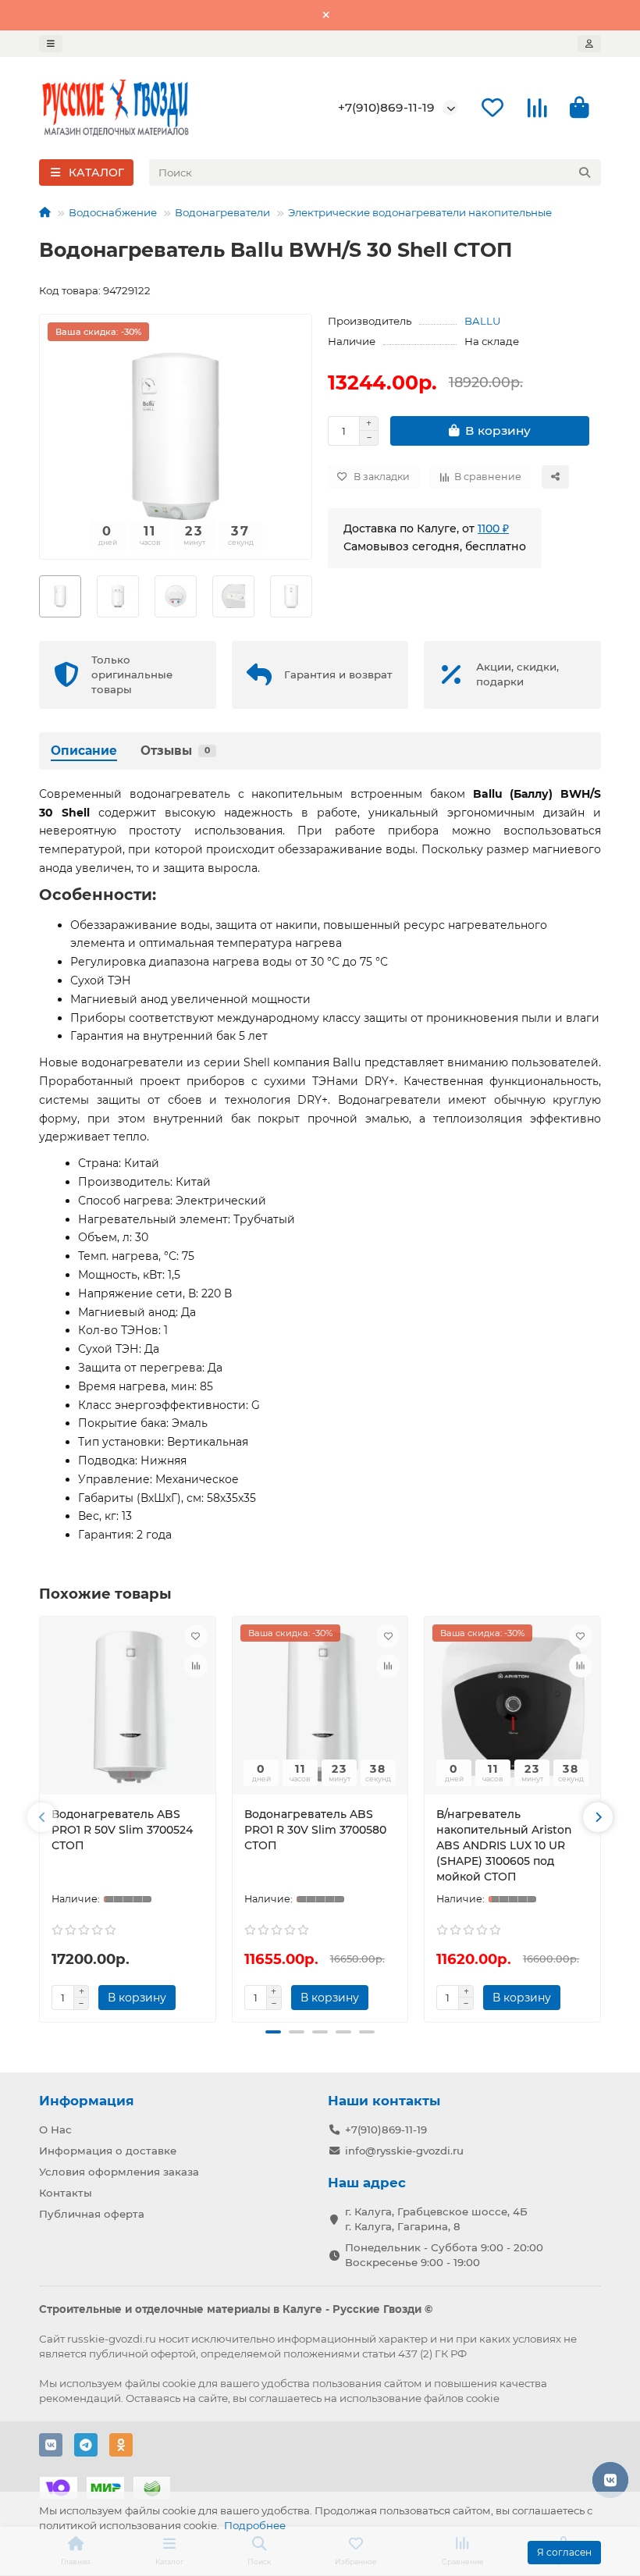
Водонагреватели (222, 212)
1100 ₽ (493, 528)
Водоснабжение (113, 212)
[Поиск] (585, 173)
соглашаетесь (285, 2398)
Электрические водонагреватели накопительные (420, 212)
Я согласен (564, 2552)
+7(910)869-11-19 (386, 107)
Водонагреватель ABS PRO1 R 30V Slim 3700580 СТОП (315, 1830)
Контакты (66, 2193)
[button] (42, 1817)
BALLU (483, 321)
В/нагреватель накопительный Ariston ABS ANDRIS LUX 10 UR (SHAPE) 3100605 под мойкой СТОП (504, 1845)
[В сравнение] (196, 1666)
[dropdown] (51, 44)
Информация (87, 2101)
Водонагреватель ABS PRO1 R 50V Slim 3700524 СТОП (122, 1830)
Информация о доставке (108, 2151)
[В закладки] (196, 1636)
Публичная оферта (92, 2214)
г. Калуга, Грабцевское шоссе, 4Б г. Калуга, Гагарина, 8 (436, 2219)
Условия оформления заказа (119, 2172)
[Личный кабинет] (589, 44)
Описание (84, 751)
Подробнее (255, 2525)
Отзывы (175, 751)
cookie (179, 2383)
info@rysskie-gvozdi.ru (404, 2151)
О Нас (55, 2129)
